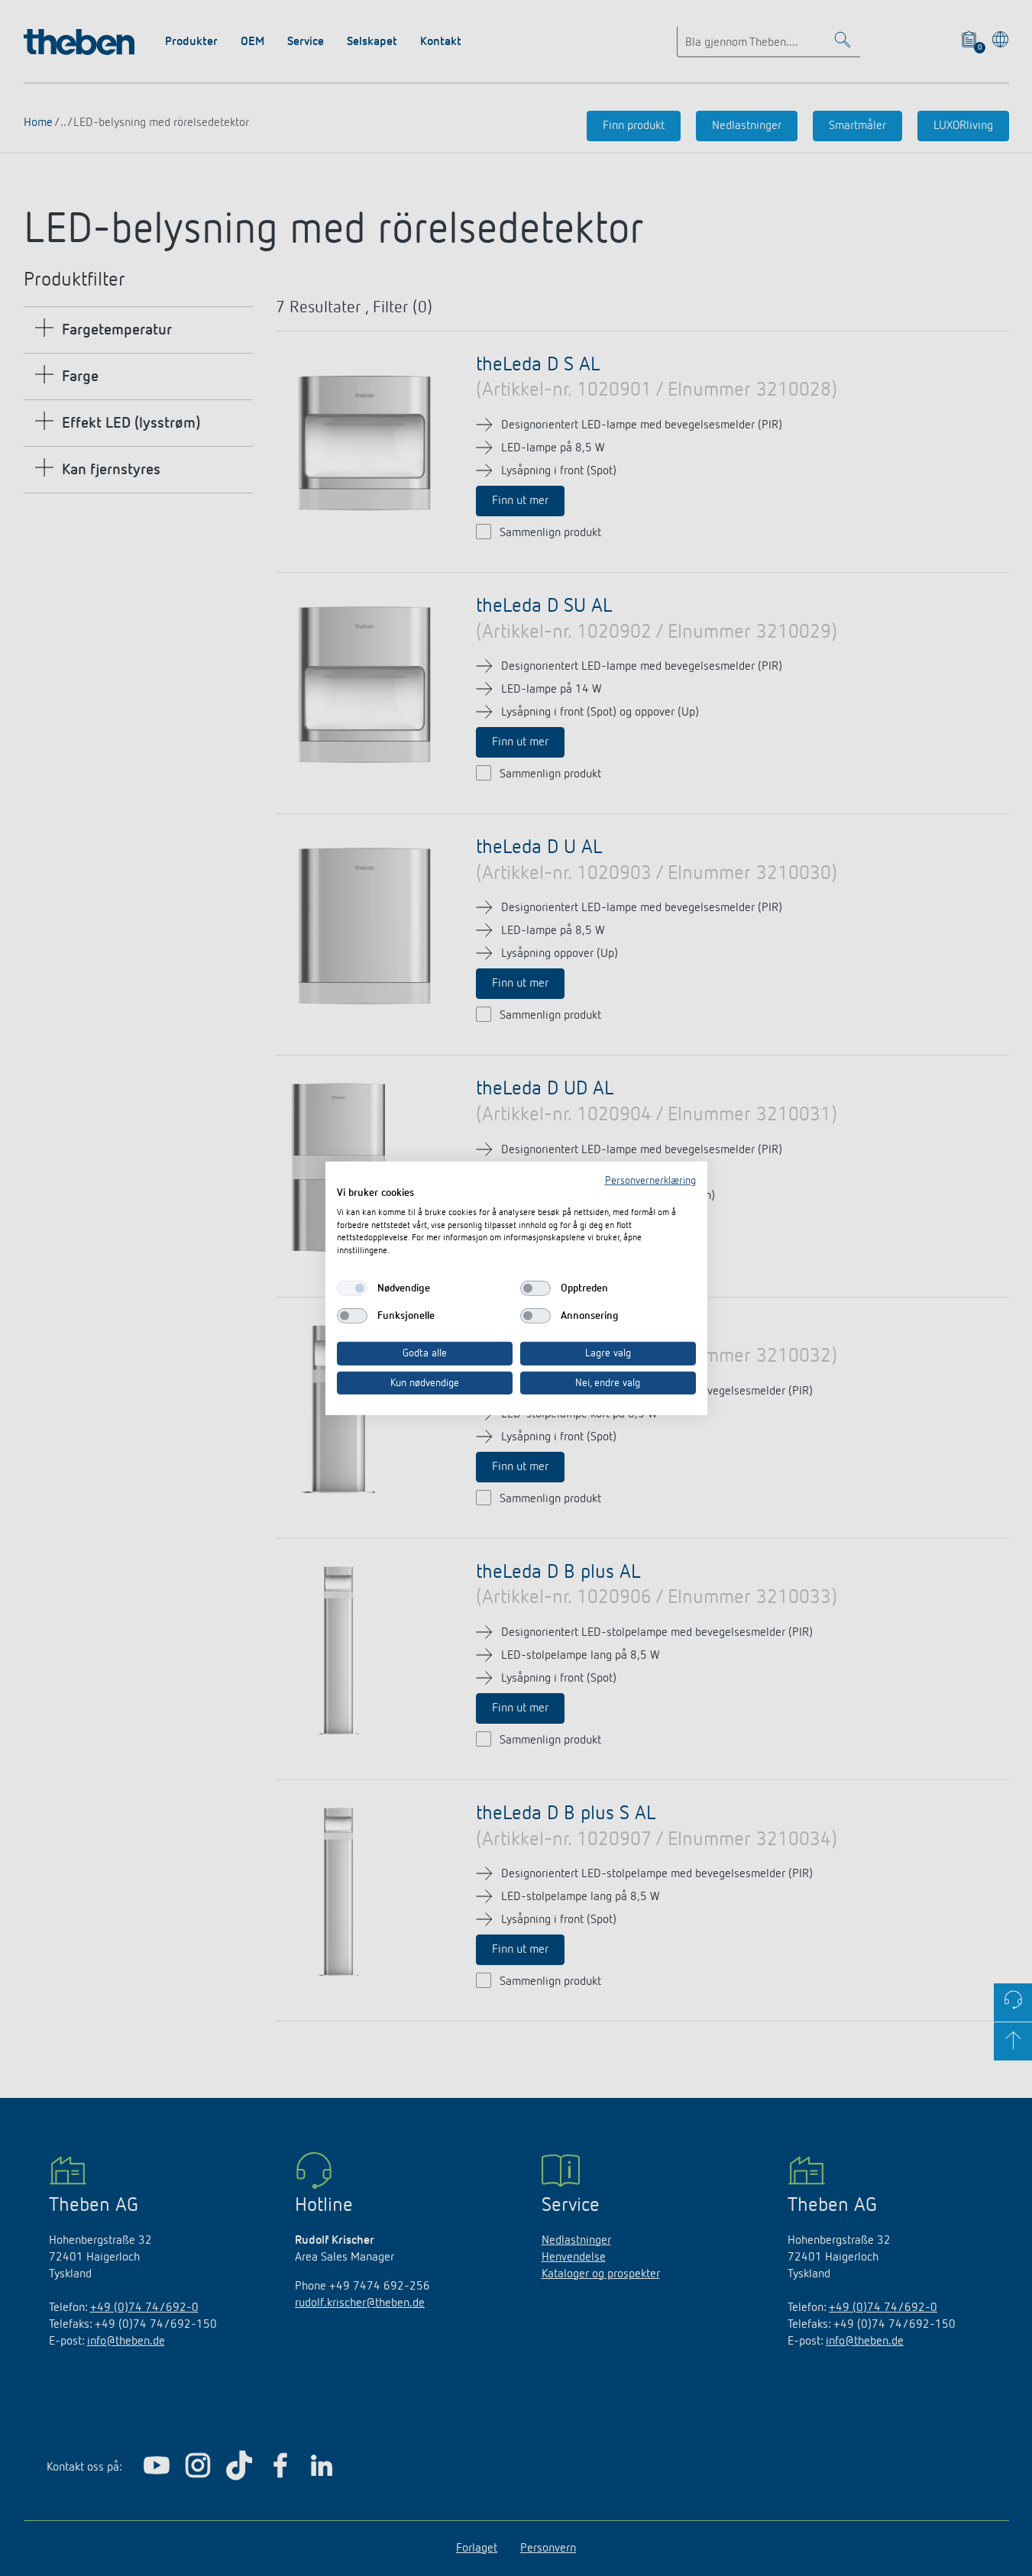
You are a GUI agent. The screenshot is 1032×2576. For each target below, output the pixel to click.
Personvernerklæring (650, 1180)
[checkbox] (352, 1288)
